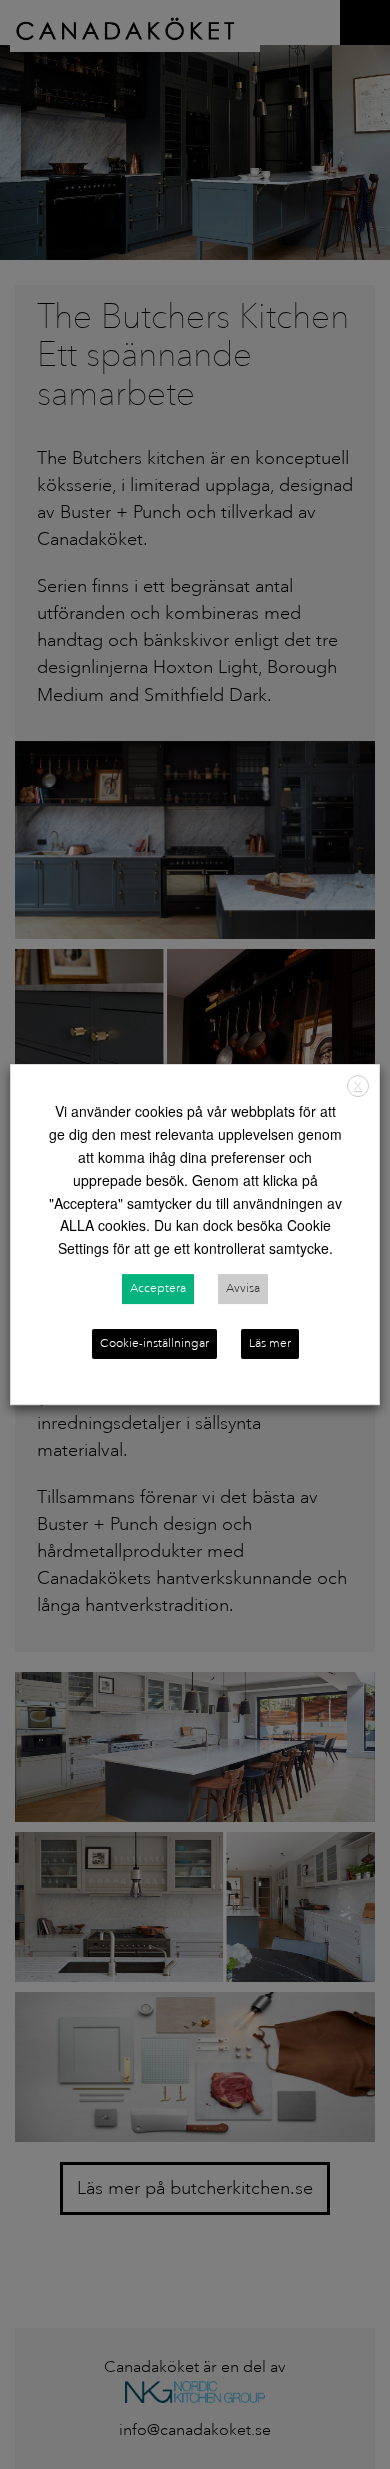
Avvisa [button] (243, 1288)
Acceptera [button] (158, 1288)
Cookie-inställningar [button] (154, 1343)
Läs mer (270, 1343)
